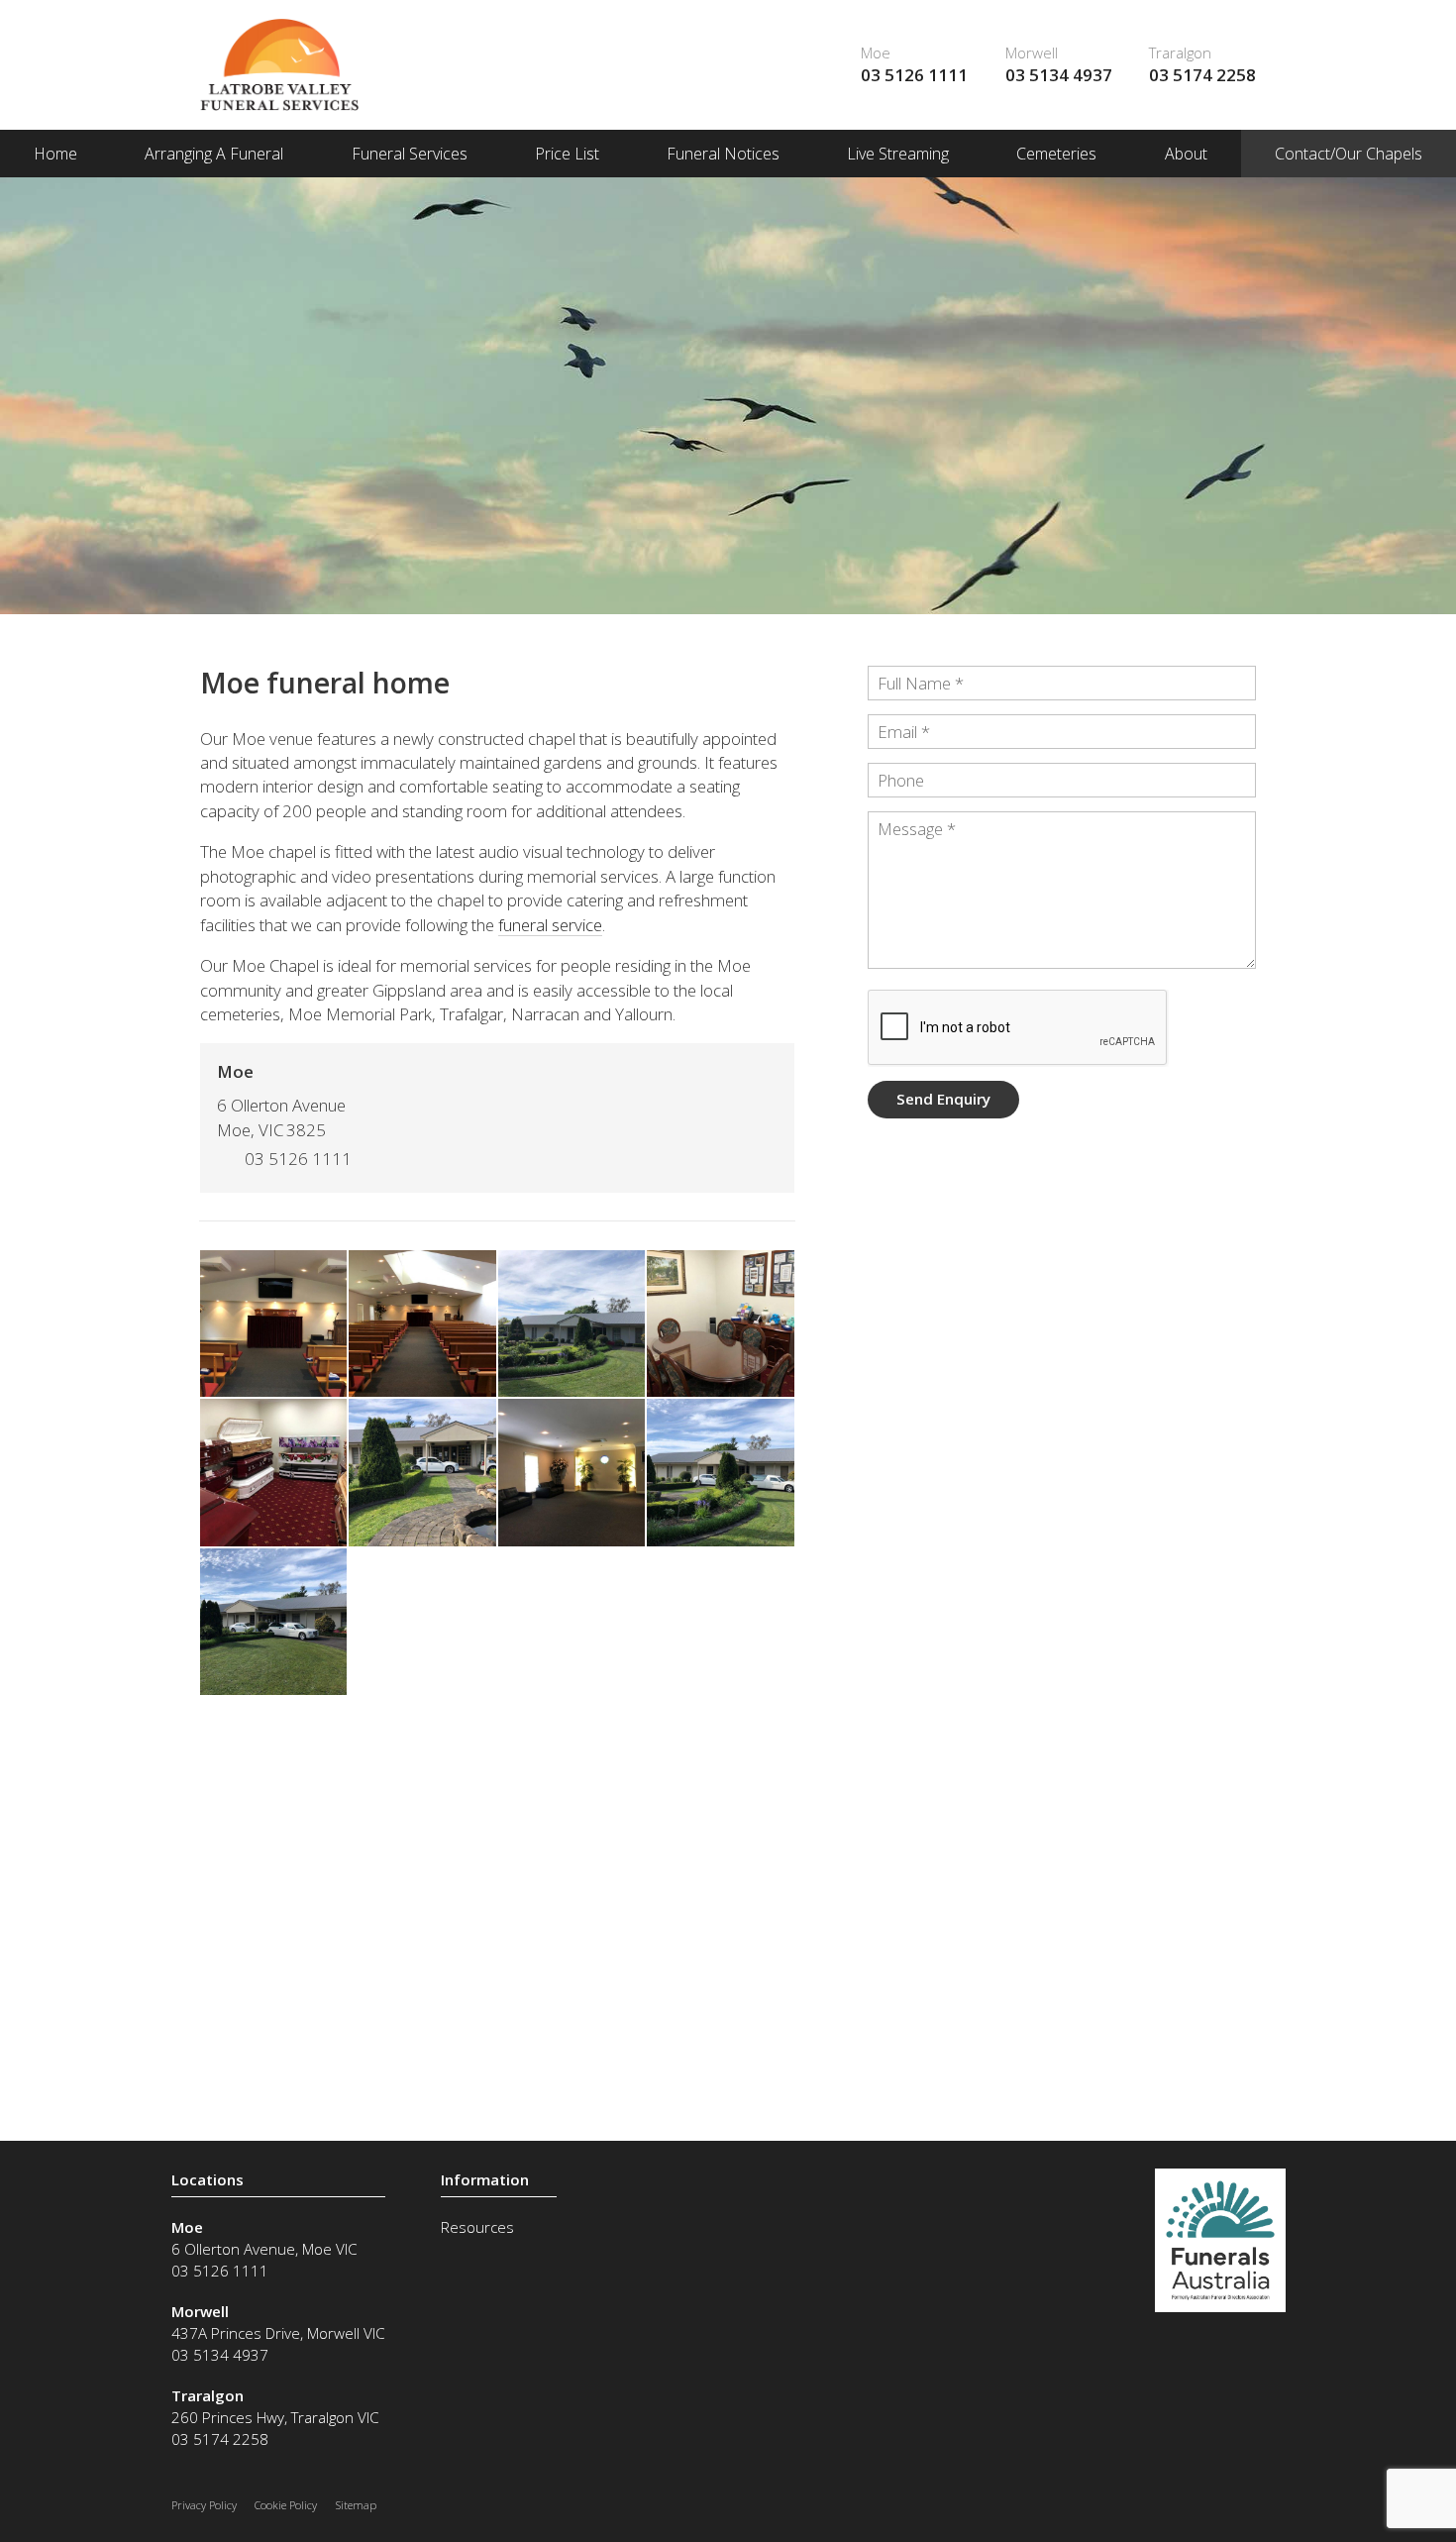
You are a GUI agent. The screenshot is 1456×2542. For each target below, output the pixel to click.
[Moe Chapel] (720, 1324)
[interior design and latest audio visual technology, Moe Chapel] (572, 1472)
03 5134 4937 (1059, 75)
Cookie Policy (286, 2505)
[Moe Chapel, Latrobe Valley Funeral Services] (422, 1472)
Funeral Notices (723, 154)
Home (55, 154)
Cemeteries (1056, 154)
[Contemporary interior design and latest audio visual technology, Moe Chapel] (273, 1324)
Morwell (1032, 53)
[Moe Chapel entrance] (572, 1324)
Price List (567, 154)
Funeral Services (410, 154)
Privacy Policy (204, 2505)
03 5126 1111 (914, 75)
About (1186, 154)
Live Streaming (898, 154)
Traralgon (1180, 53)
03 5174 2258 (1202, 75)
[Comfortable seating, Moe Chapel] (422, 1324)
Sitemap (356, 2505)
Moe (876, 53)
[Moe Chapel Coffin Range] (273, 1472)
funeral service (550, 925)
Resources (477, 2227)
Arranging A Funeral (214, 154)
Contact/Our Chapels (1349, 154)
